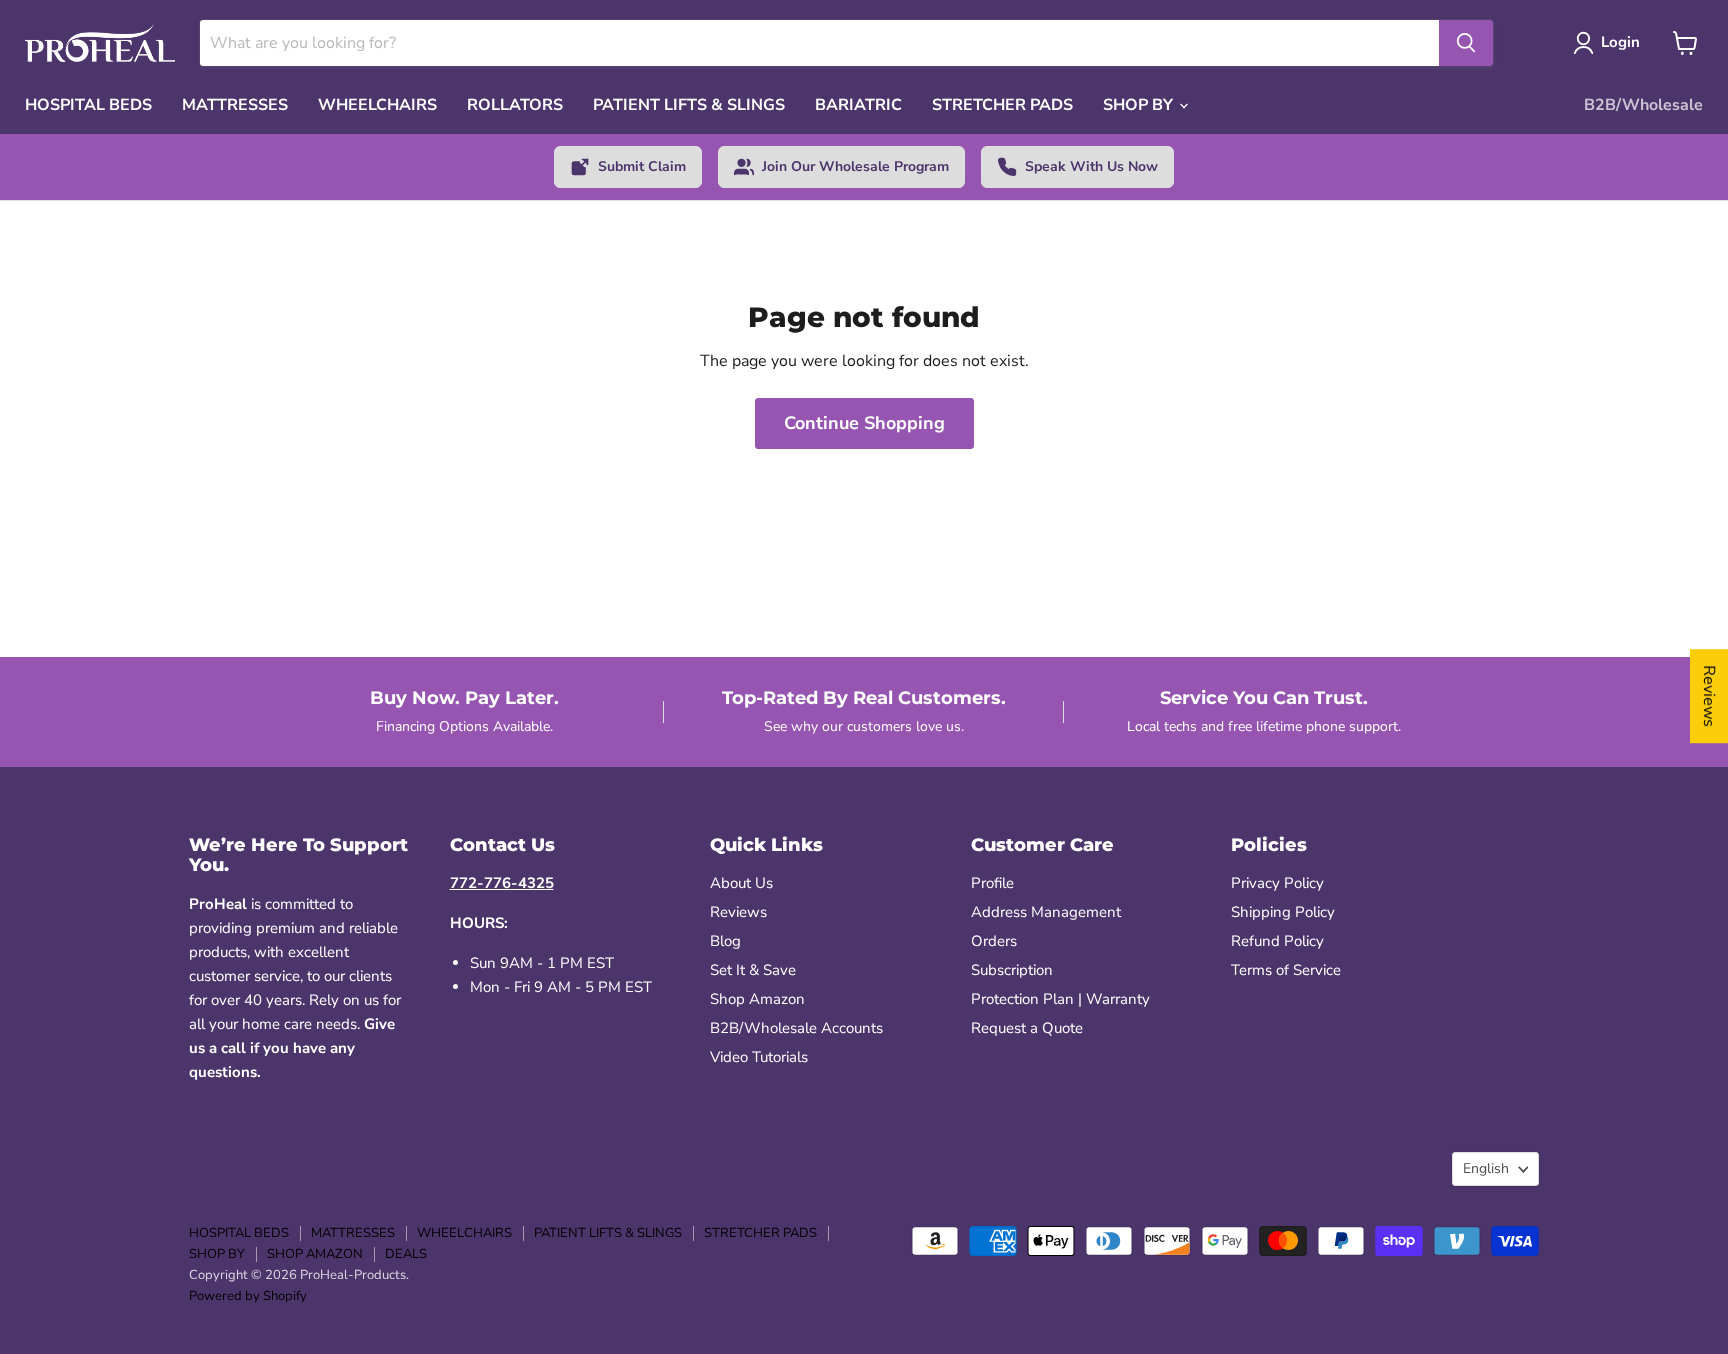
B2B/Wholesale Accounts (796, 1028)
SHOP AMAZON (315, 1254)
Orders (994, 941)
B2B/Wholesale (1643, 105)
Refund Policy (1277, 941)
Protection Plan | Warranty (1060, 999)
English (1486, 1168)
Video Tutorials (759, 1057)
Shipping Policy (1283, 912)
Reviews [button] (1709, 696)
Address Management (1046, 912)
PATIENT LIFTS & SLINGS (689, 105)
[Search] (1466, 43)
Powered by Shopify (248, 1296)
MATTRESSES (235, 105)
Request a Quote (1027, 1028)
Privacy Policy (1277, 883)
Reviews (738, 912)
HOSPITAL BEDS (88, 105)
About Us (741, 883)
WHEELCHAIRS (377, 105)
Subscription (1012, 970)
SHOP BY (1140, 105)
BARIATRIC (858, 105)
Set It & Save (753, 970)
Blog (725, 941)
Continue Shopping (864, 423)
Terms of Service (1286, 970)
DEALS (406, 1254)
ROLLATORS (515, 105)
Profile (992, 883)
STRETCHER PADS (1002, 105)
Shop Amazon (757, 999)
